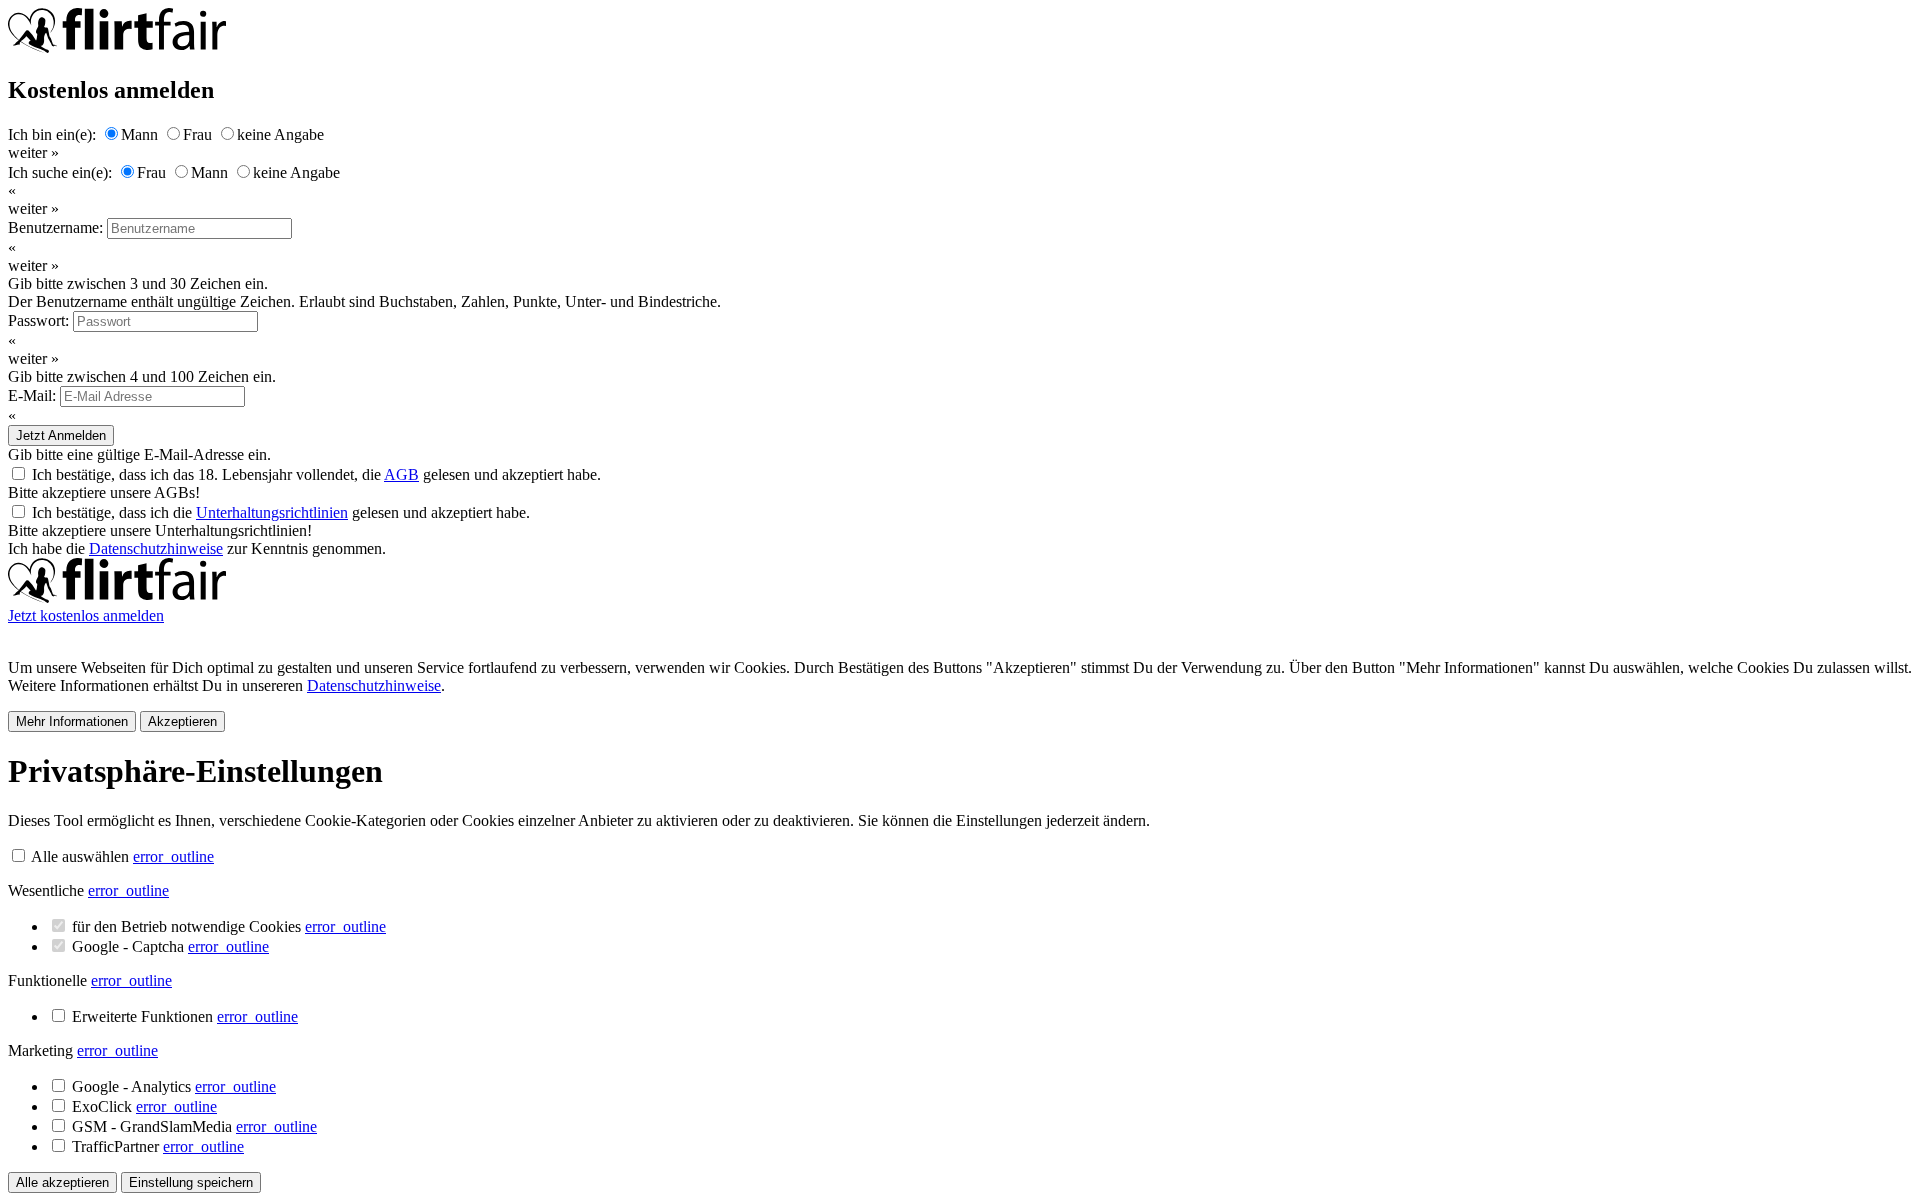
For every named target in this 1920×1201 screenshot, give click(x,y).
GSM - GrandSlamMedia (194, 1126)
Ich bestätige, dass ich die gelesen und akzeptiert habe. (281, 512)
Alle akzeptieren (62, 1182)
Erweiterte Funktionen (185, 1016)
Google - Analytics (174, 1086)
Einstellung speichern (191, 1182)
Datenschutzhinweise (156, 548)
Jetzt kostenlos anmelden (86, 615)
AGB (401, 474)
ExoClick (144, 1106)
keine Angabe (280, 134)
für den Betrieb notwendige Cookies (229, 926)
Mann (139, 134)
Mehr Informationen (72, 721)
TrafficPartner (158, 1146)
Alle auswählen (80, 856)
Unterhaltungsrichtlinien (272, 512)
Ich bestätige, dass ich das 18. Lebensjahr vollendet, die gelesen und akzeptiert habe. (316, 474)
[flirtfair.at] (117, 597)
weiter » (33, 152)
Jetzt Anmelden (61, 435)
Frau (197, 134)
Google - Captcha (170, 946)
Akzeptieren (182, 721)
